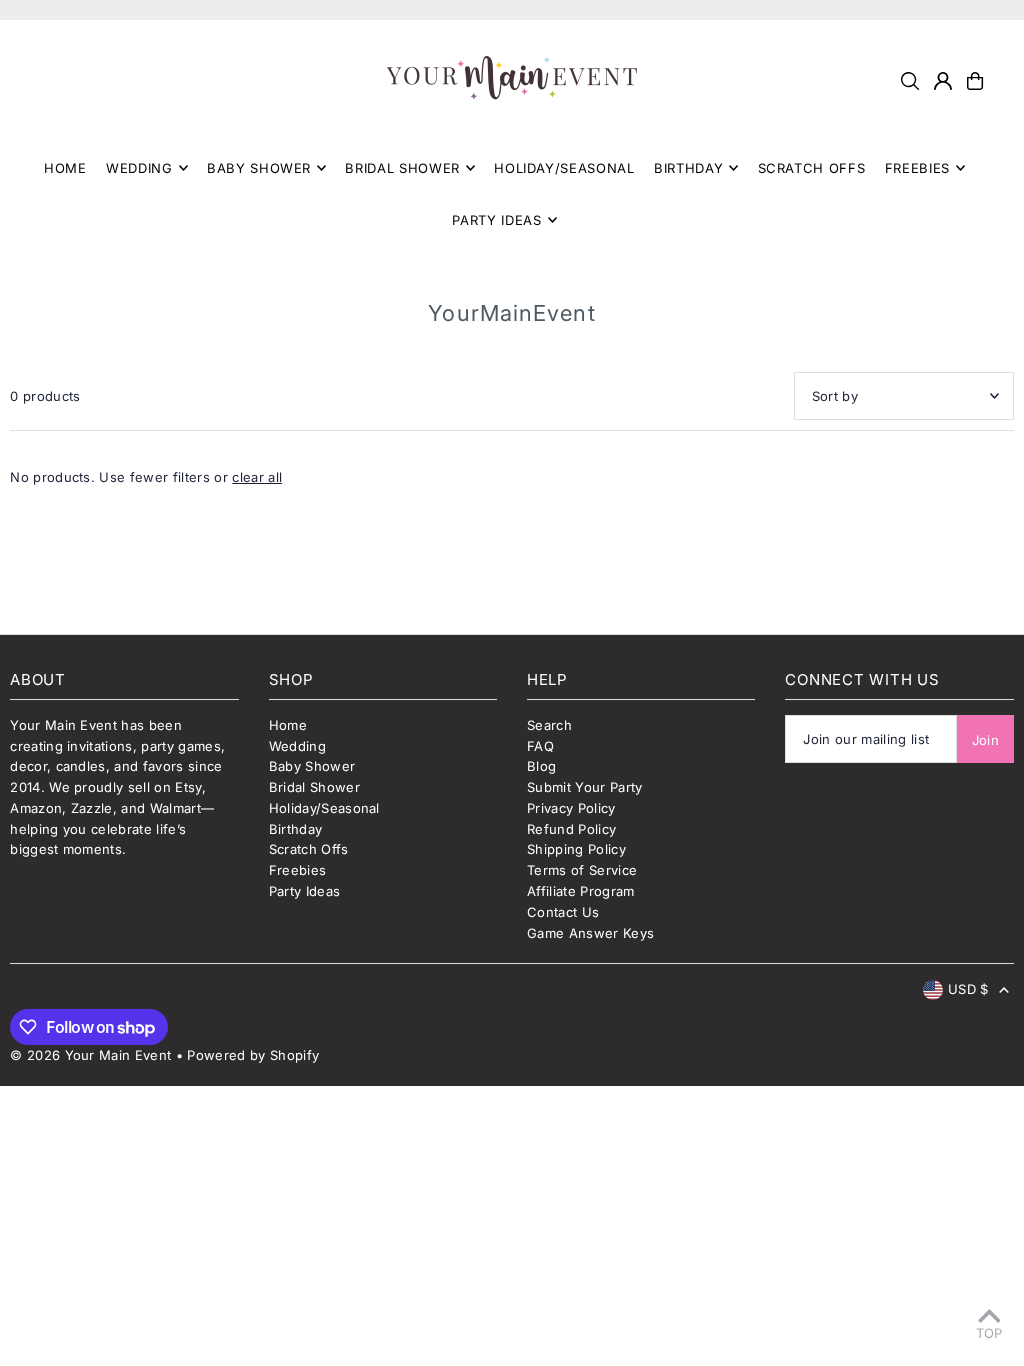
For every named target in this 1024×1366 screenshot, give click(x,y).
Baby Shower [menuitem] (259, 168)
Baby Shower (312, 766)
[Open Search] (910, 81)
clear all (257, 477)
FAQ (540, 746)
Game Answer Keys (590, 933)
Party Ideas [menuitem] (496, 220)
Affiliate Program (581, 891)
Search (549, 725)
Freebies (298, 870)
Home (288, 725)
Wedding (297, 746)
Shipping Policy (576, 849)
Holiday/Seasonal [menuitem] (564, 168)
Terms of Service (582, 870)
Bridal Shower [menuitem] (402, 168)
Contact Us (563, 912)
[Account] (943, 81)
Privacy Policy (571, 808)
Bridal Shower (314, 787)
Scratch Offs (309, 849)
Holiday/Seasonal (324, 808)
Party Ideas (305, 891)
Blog (541, 766)
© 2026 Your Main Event (90, 1055)
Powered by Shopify (253, 1055)
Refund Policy (571, 829)
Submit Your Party (585, 787)
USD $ (968, 989)
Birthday (296, 829)
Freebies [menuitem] (917, 168)
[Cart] (975, 81)
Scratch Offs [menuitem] (812, 168)
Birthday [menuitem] (688, 168)
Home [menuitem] (65, 168)
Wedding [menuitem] (139, 168)
